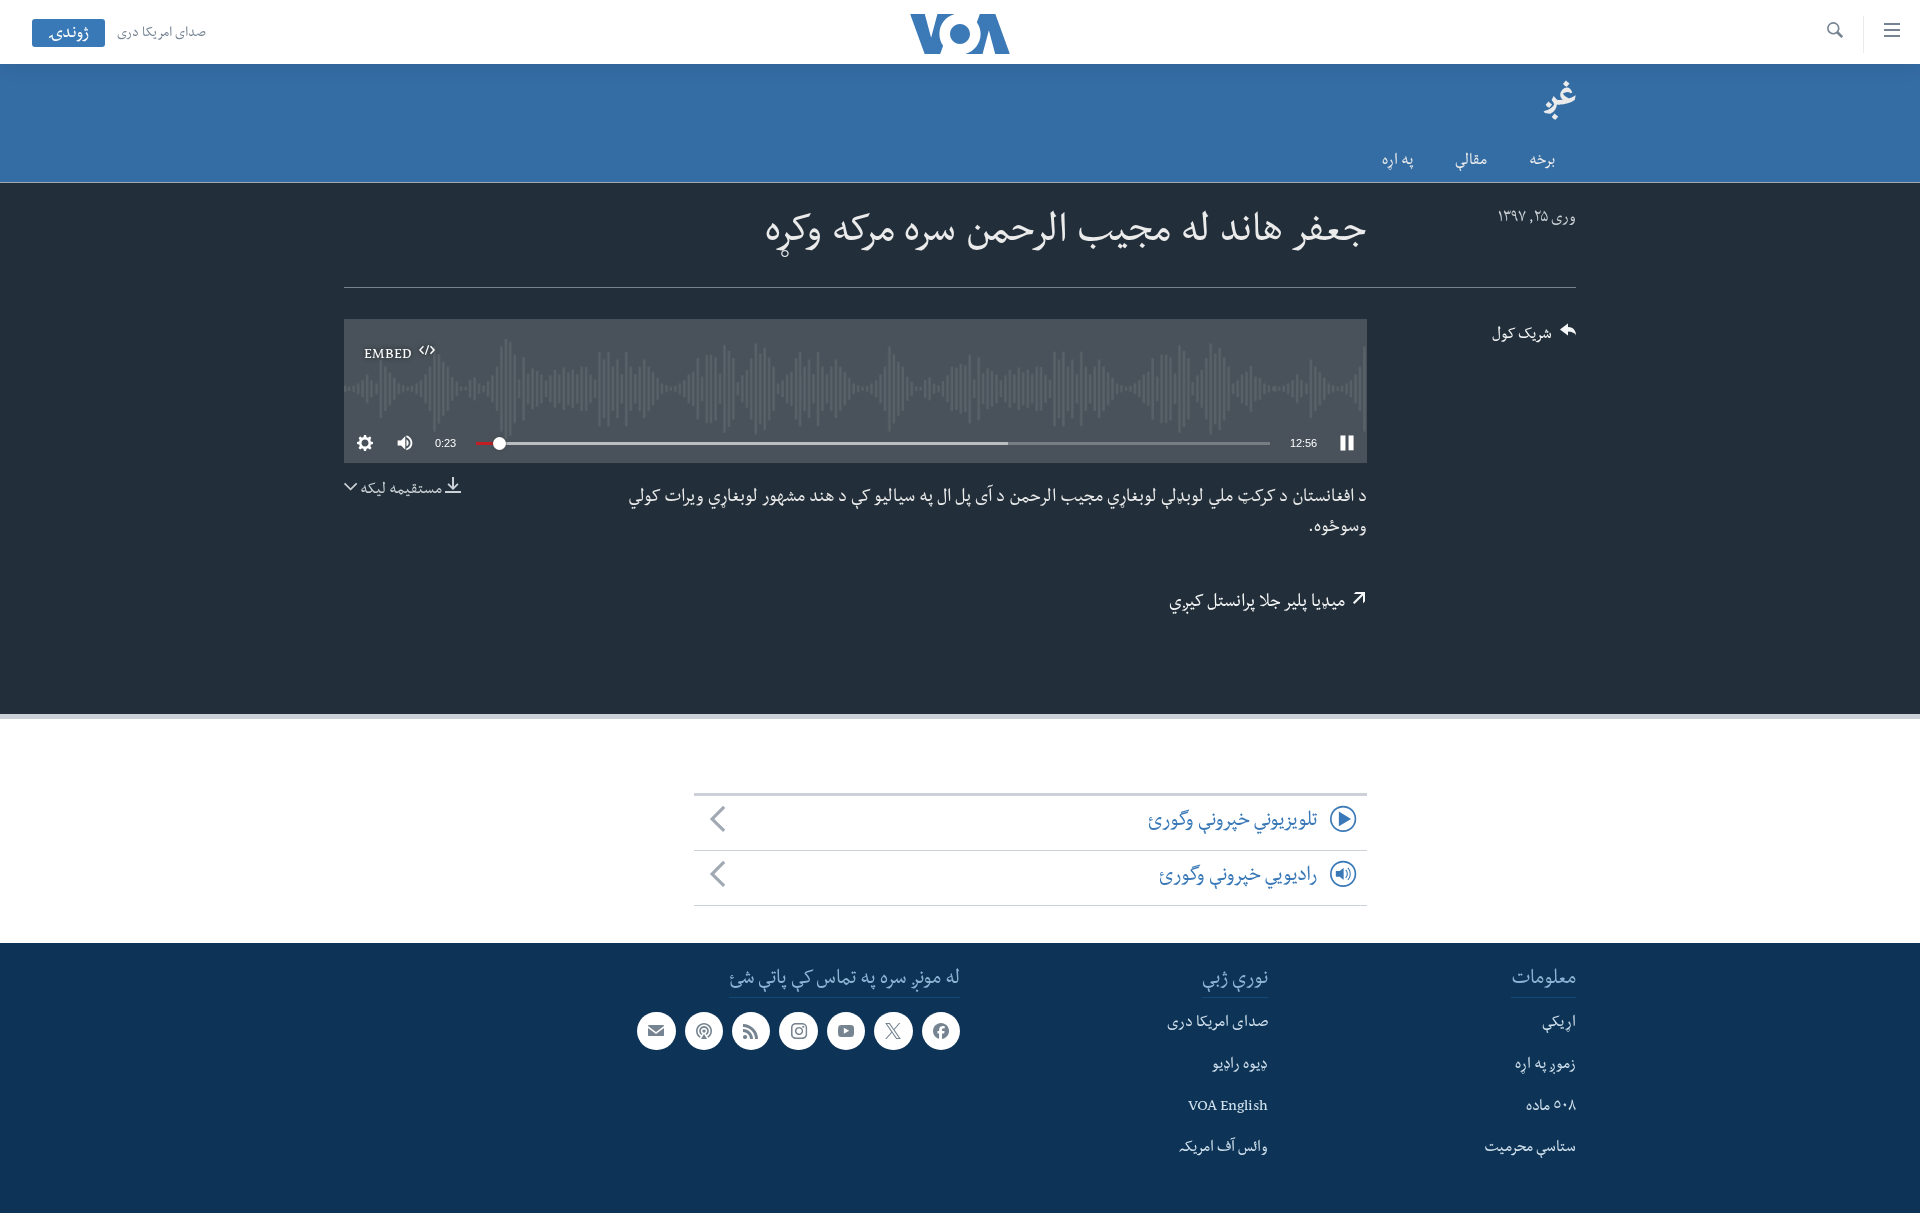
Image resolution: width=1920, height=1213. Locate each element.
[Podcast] (704, 1031)
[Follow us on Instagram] (798, 1031)
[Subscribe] (656, 1031)
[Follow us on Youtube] (846, 1031)
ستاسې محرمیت (1530, 1149)
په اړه (1397, 162)
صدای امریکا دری (161, 34)
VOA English (1228, 1107)
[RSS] (751, 1031)
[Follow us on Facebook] (941, 1031)
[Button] (1534, 340)
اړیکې (1559, 1024)
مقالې (1471, 162)
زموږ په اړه (1545, 1066)
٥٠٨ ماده (1551, 1107)
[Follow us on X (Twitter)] (893, 1031)
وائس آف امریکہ (1223, 1149)
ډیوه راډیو (1240, 1066)
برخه (1542, 162)
